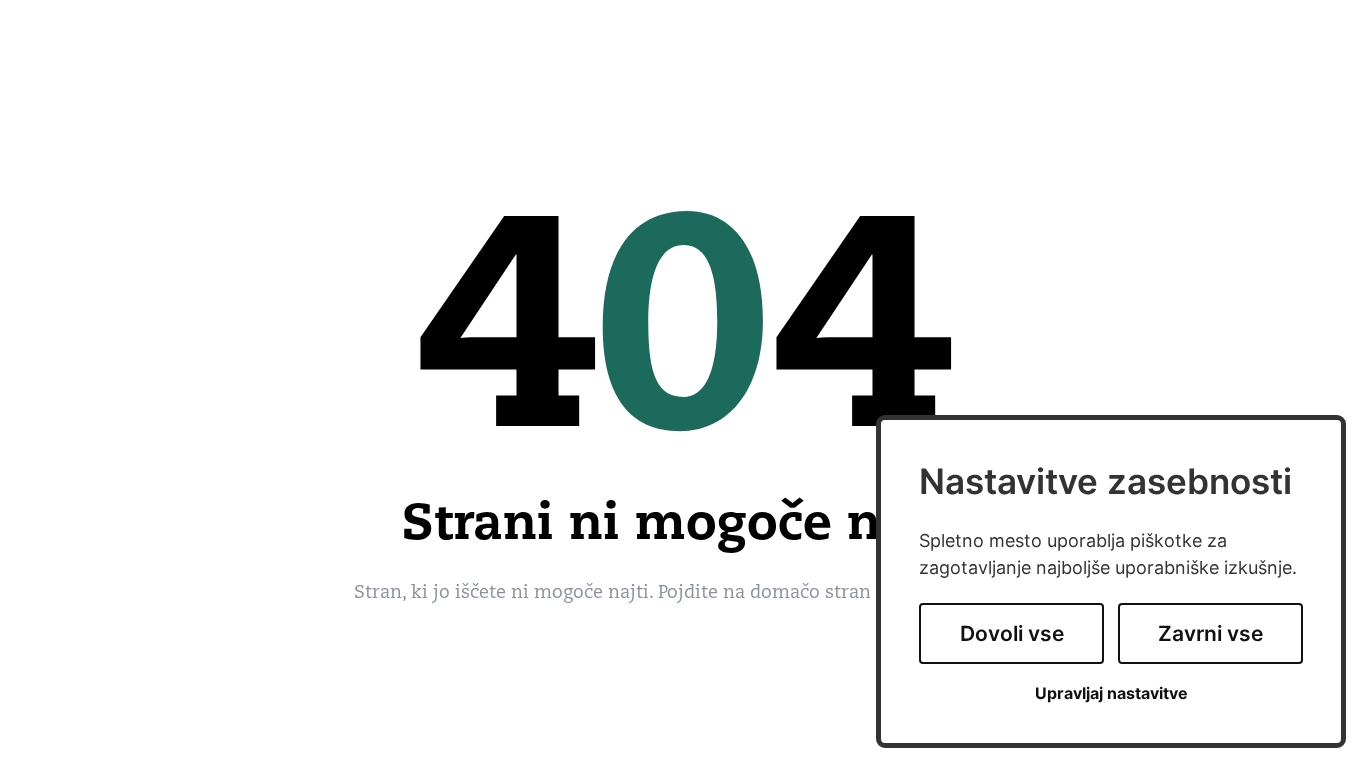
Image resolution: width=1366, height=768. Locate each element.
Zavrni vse (1210, 633)
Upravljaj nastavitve (1111, 693)
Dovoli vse (1012, 633)
